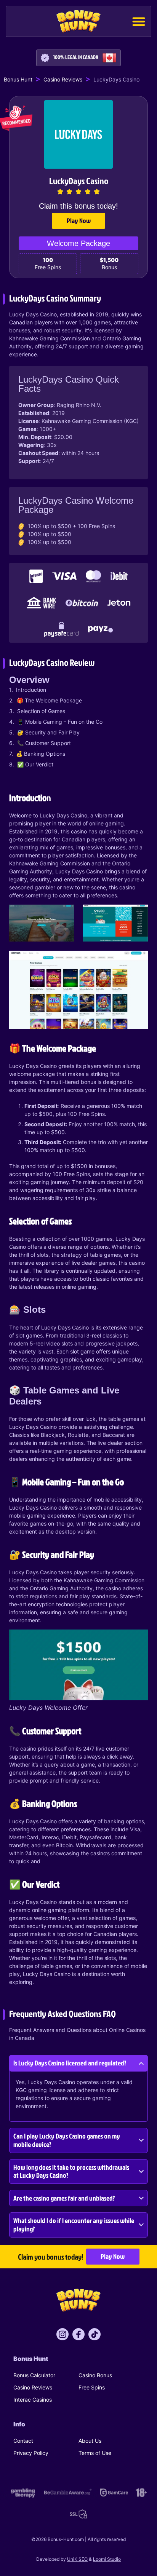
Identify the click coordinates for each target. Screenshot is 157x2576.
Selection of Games (41, 711)
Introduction (31, 690)
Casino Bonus (95, 2375)
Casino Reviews (63, 79)
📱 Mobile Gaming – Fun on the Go (60, 722)
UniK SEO (77, 2559)
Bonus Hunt (18, 79)
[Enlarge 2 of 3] (138, 915)
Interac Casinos (33, 2400)
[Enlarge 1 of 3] (64, 915)
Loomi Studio (107, 2559)
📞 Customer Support (44, 743)
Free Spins (92, 2387)
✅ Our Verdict (35, 764)
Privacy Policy (31, 2453)
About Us (90, 2441)
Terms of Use (95, 2453)
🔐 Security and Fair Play (48, 732)
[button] (139, 21)
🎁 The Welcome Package (49, 700)
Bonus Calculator (34, 2375)
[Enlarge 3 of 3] (138, 961)
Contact (23, 2441)
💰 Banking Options (41, 754)
